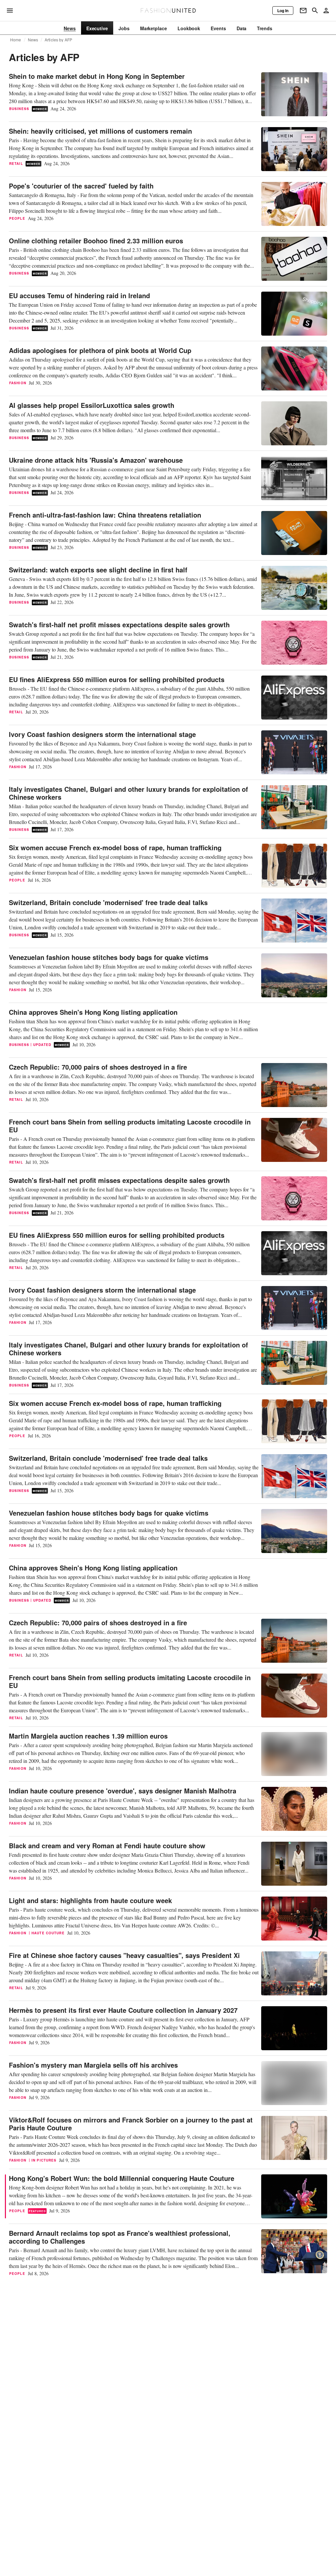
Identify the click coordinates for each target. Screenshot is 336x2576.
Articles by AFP (58, 40)
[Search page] (315, 11)
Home (16, 40)
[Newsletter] (303, 11)
